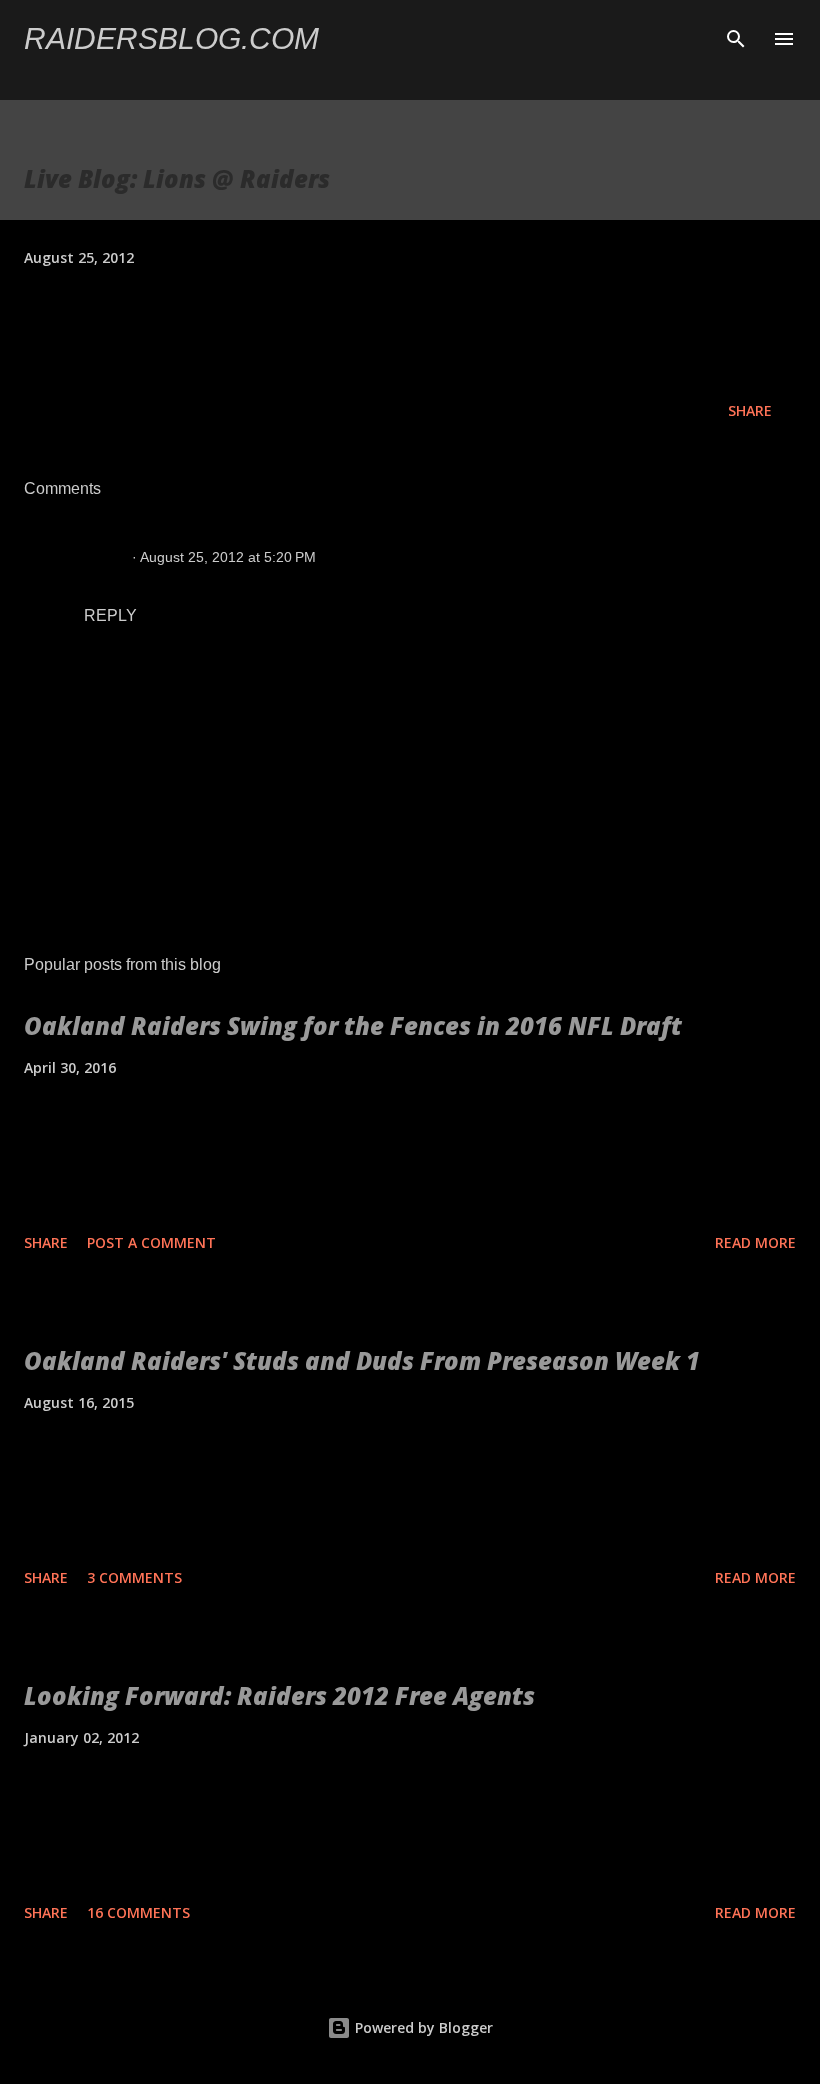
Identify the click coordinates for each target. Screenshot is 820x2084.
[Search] (736, 36)
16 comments (138, 1912)
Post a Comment (151, 1242)
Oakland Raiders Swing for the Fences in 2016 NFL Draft (353, 1025)
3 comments (134, 1577)
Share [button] (750, 410)
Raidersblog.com (171, 38)
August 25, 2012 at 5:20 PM (228, 557)
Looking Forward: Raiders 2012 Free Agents (279, 1695)
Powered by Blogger (422, 2027)
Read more (755, 1242)
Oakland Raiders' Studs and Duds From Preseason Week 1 (362, 1360)
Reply (110, 615)
